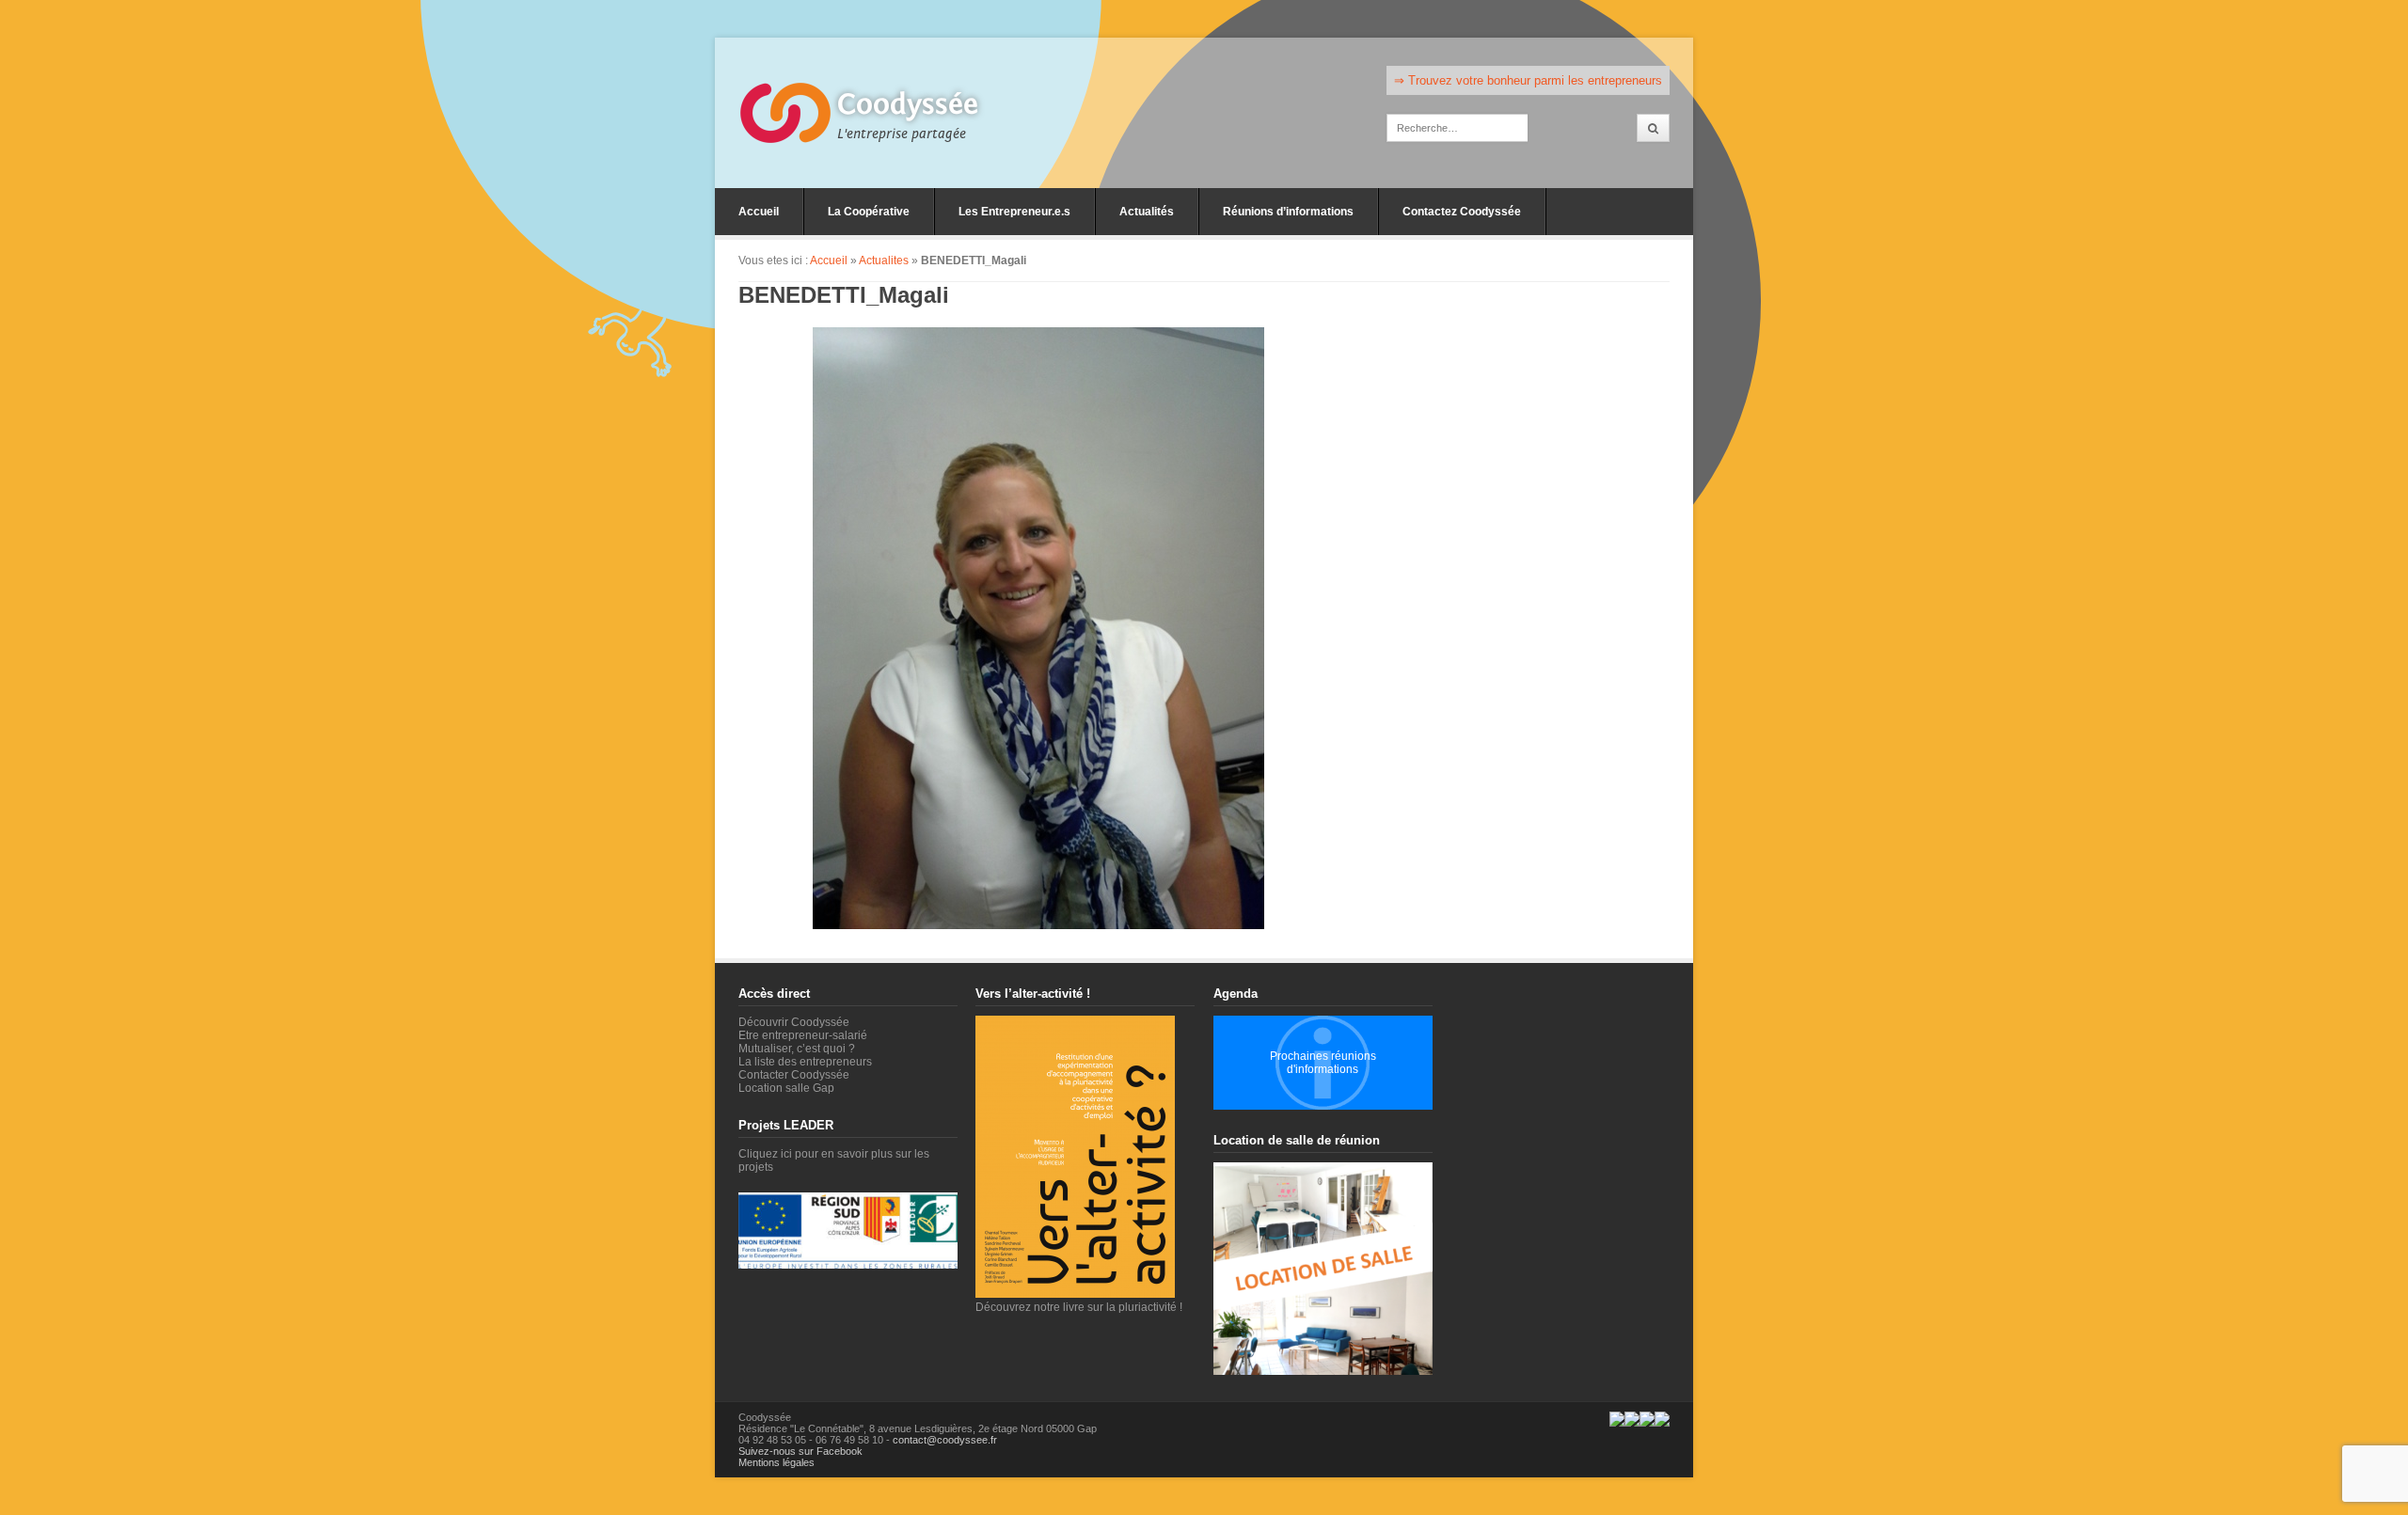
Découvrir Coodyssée (794, 1022)
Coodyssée (908, 104)
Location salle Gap (786, 1088)
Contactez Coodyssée (1462, 212)
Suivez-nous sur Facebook (800, 1451)
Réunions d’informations (1288, 212)
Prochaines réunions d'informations (1323, 1063)
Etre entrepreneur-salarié (803, 1035)
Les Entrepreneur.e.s (1014, 212)
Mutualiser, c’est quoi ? (797, 1049)
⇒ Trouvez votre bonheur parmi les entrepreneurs (1528, 80)
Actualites (884, 260)
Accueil (759, 212)
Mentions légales (776, 1462)
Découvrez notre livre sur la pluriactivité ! (1079, 1307)
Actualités (1147, 212)
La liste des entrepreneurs (805, 1062)
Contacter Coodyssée (794, 1075)
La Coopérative (869, 212)
